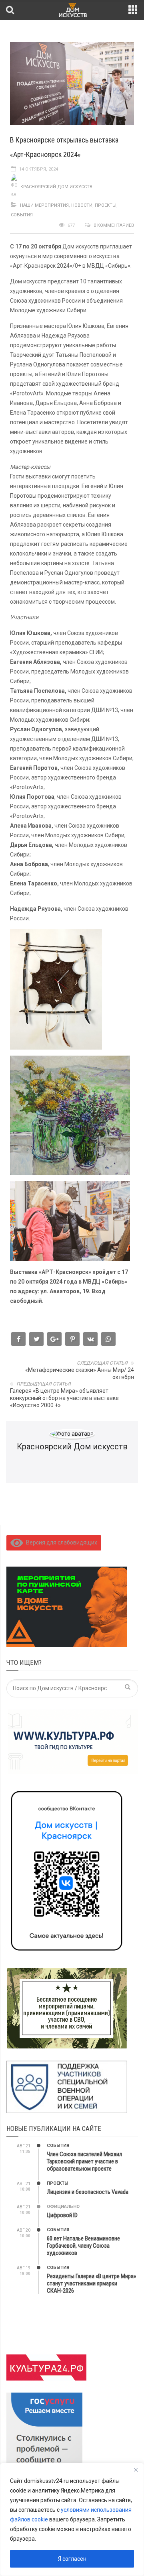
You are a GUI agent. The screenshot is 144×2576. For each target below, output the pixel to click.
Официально (63, 2207)
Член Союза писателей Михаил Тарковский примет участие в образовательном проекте (84, 2161)
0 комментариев (114, 225)
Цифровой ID (62, 2215)
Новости (82, 205)
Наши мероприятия (44, 205)
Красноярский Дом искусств (56, 187)
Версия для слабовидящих (60, 1542)
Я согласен (72, 2559)
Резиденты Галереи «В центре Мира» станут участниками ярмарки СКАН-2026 (91, 2283)
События (22, 215)
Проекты (106, 205)
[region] (72, 2519)
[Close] (136, 2470)
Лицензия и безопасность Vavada (88, 2192)
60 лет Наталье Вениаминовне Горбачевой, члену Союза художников (83, 2246)
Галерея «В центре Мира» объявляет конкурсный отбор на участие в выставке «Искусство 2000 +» (64, 1398)
